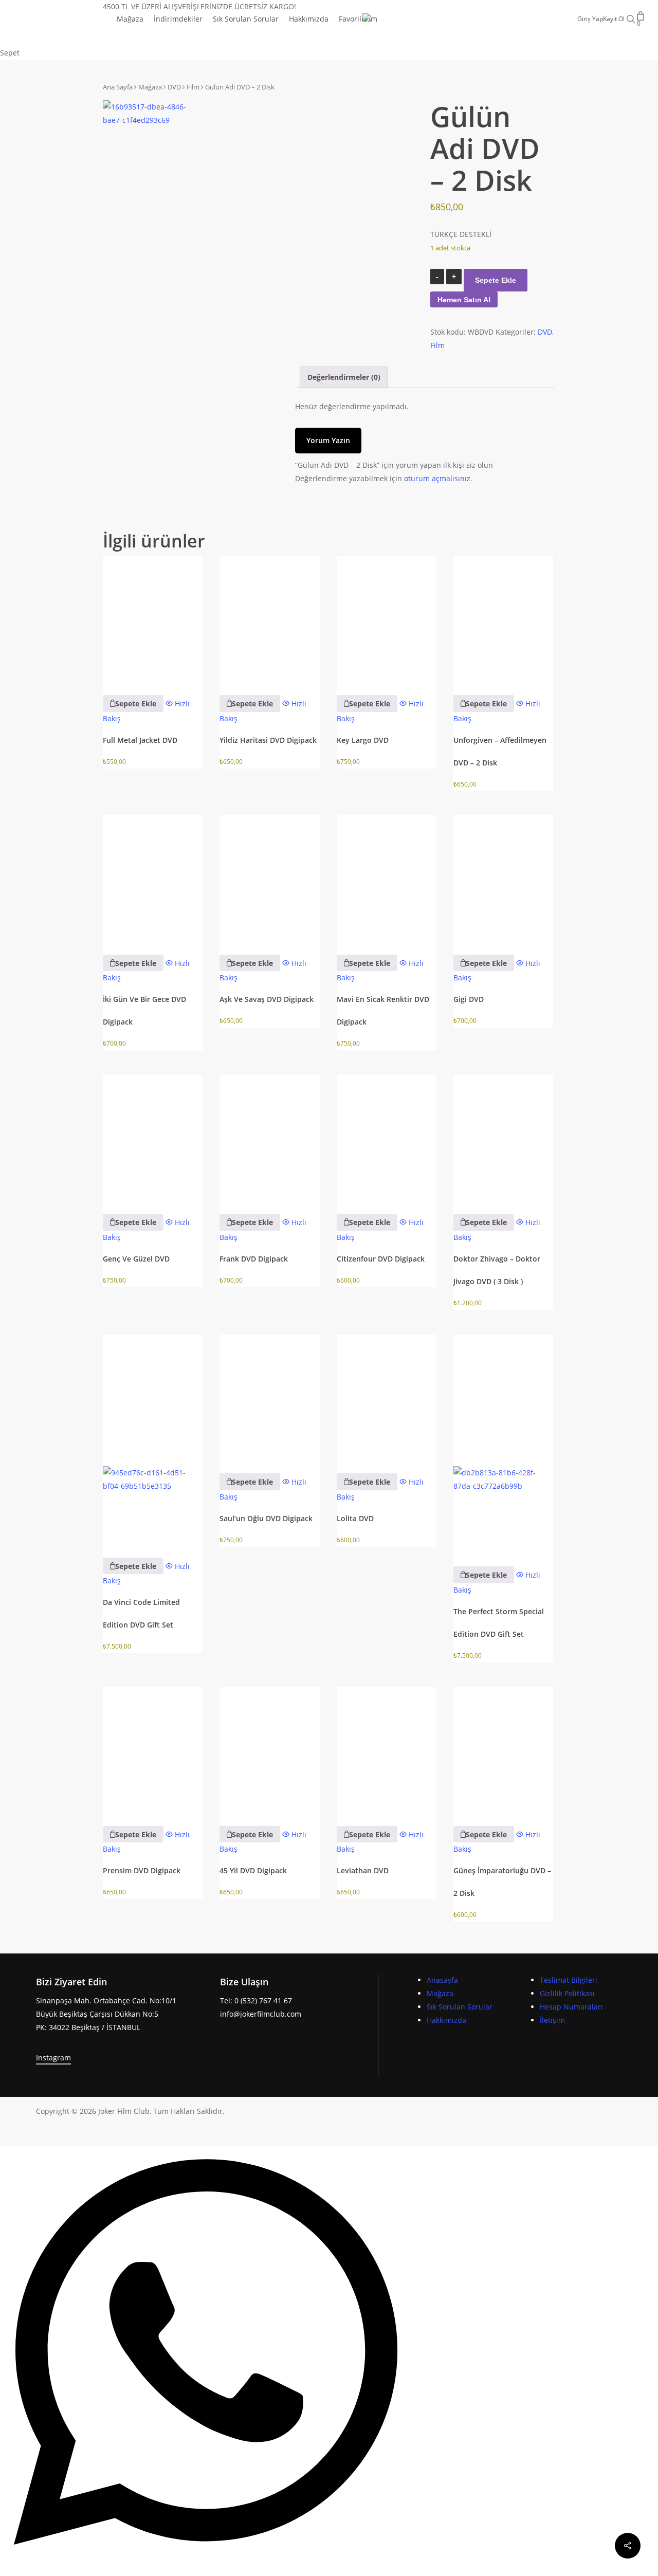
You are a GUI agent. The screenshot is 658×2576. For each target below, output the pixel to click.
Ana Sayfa (118, 87)
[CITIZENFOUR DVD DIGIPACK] (387, 1137)
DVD (174, 87)
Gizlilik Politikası (567, 1993)
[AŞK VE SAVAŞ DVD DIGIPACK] (269, 878)
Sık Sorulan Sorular (460, 2007)
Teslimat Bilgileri (569, 1980)
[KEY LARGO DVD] (387, 619)
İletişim (552, 2020)
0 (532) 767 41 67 (263, 2000)
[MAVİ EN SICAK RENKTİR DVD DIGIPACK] (387, 878)
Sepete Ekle (496, 280)
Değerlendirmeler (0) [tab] (344, 377)
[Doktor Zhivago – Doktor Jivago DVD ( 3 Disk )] (503, 1137)
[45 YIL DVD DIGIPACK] (269, 1750)
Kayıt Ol (614, 19)
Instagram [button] (53, 2058)
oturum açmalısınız (437, 478)
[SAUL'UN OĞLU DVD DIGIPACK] (269, 1397)
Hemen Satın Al (464, 300)
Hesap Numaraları (571, 2007)
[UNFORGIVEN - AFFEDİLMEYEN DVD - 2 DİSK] (503, 619)
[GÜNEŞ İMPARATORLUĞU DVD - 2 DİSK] (503, 1750)
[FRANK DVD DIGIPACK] (269, 1137)
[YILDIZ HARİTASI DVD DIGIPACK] (269, 619)
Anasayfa (442, 1980)
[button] (133, 703)
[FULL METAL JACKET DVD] (153, 619)
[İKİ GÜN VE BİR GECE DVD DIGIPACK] (153, 878)
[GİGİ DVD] (503, 878)
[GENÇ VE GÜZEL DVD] (153, 1137)
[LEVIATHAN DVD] (387, 1750)
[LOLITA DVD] (387, 1397)
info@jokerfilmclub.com (261, 2014)
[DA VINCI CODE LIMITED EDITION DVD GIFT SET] (153, 1439)
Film (193, 87)
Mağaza (150, 87)
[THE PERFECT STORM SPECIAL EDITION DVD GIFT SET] (503, 1444)
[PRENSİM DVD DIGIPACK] (153, 1750)
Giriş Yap (590, 19)
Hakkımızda (446, 2020)
